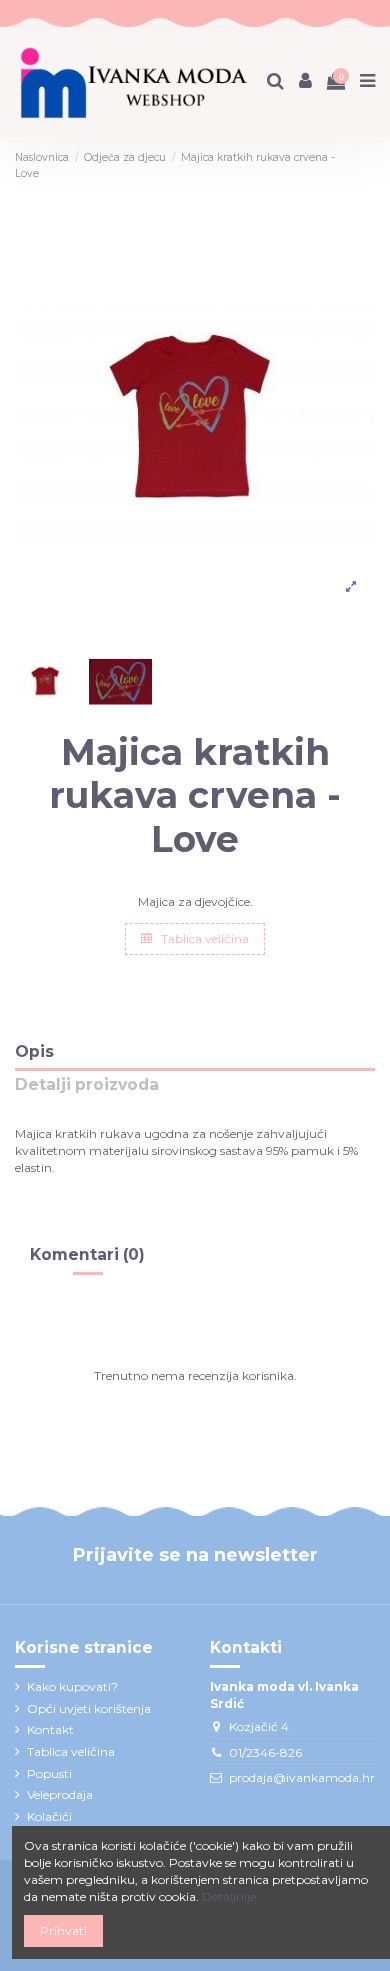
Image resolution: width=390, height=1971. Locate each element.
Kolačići (49, 1816)
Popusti (49, 1773)
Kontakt (50, 1729)
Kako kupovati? (72, 1686)
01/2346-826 (265, 1752)
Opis (34, 1052)
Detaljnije (229, 1896)
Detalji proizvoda (87, 1085)
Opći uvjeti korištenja (89, 1708)
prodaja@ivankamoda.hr (302, 1777)
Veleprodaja (60, 1794)
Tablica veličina (203, 938)
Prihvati (63, 1930)
